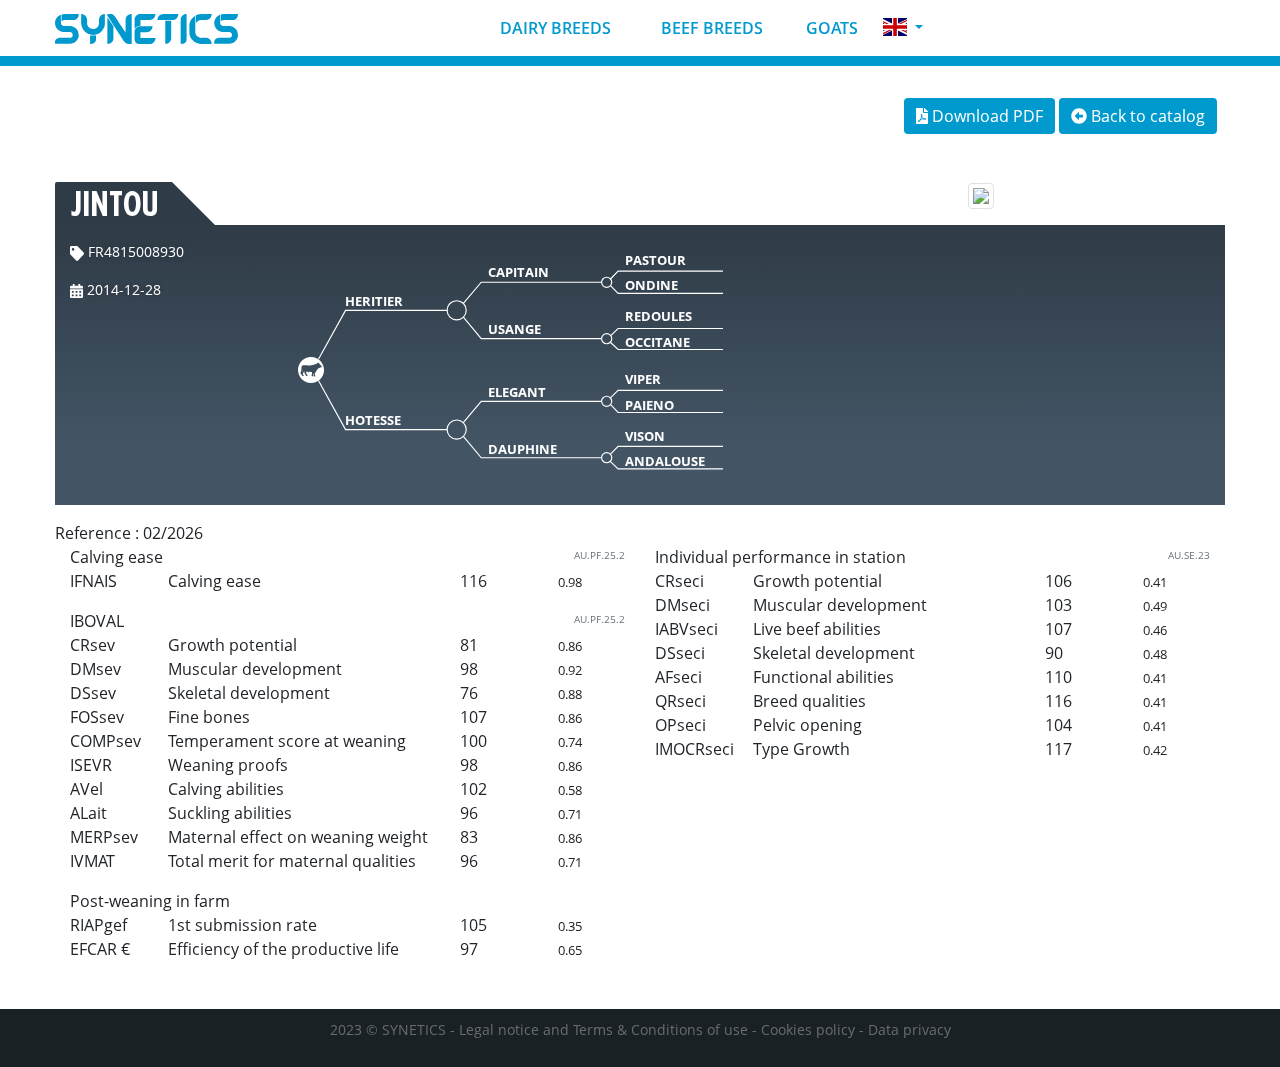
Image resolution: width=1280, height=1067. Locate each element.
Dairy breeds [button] (553, 28)
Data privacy (909, 1029)
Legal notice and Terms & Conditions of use (603, 1029)
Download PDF (985, 116)
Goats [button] (830, 28)
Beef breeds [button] (710, 28)
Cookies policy (808, 1029)
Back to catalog (1146, 116)
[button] (903, 27)
